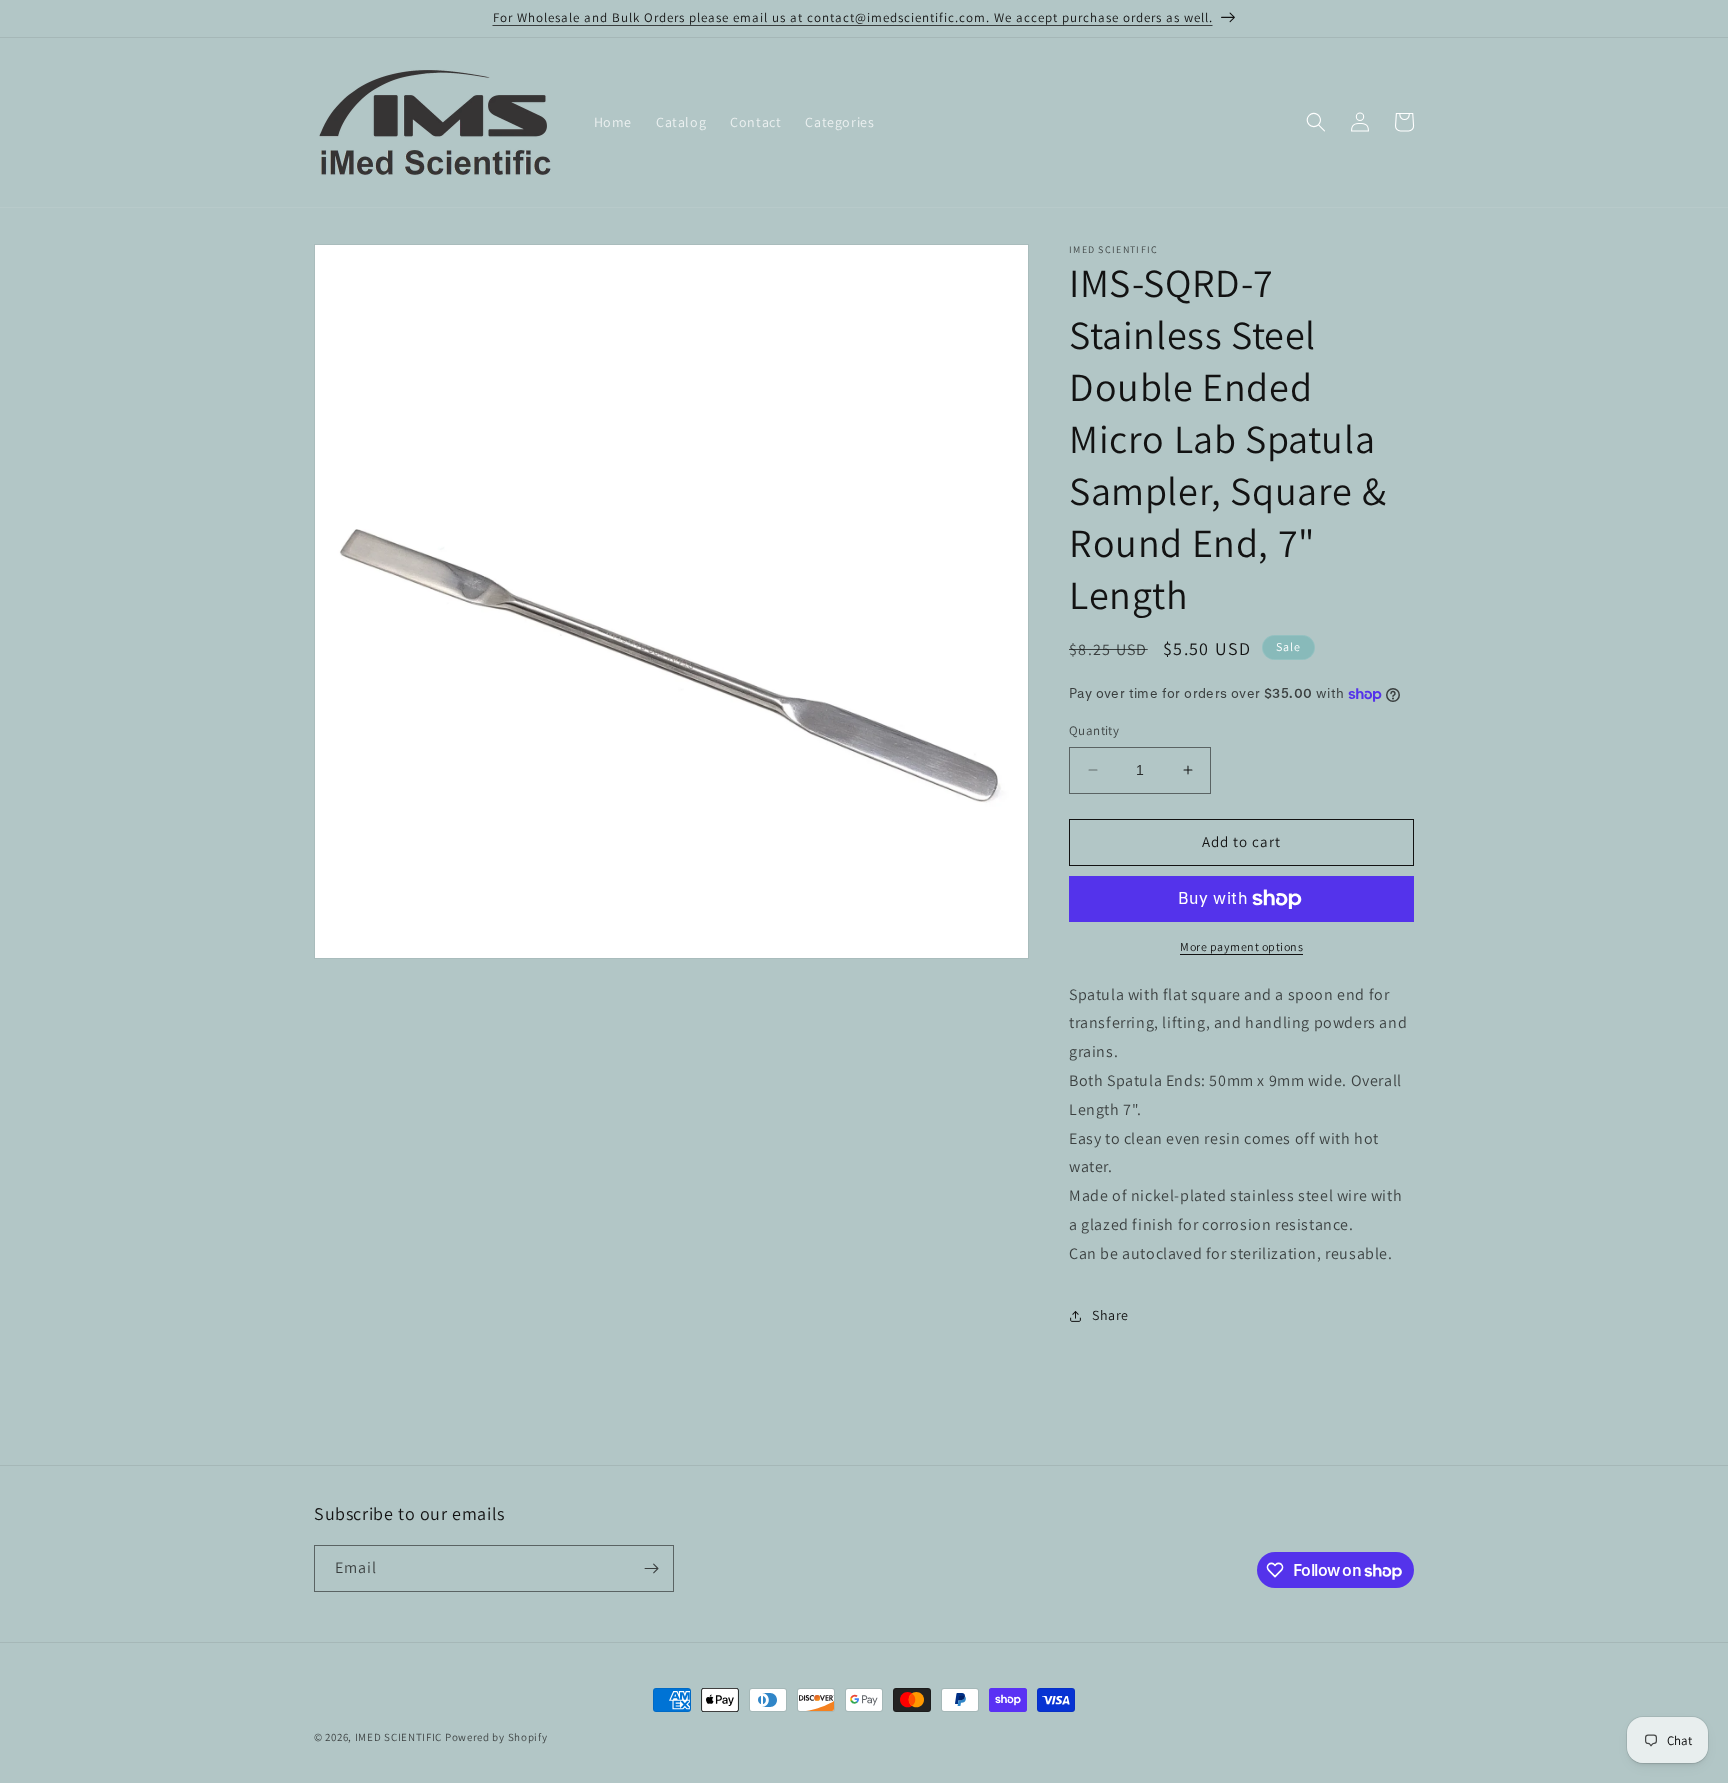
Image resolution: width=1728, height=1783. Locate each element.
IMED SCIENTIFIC (399, 1737)
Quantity (1094, 730)
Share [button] (1110, 1315)
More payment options (1241, 946)
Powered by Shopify (496, 1737)
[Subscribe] (651, 1568)
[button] (1316, 122)
